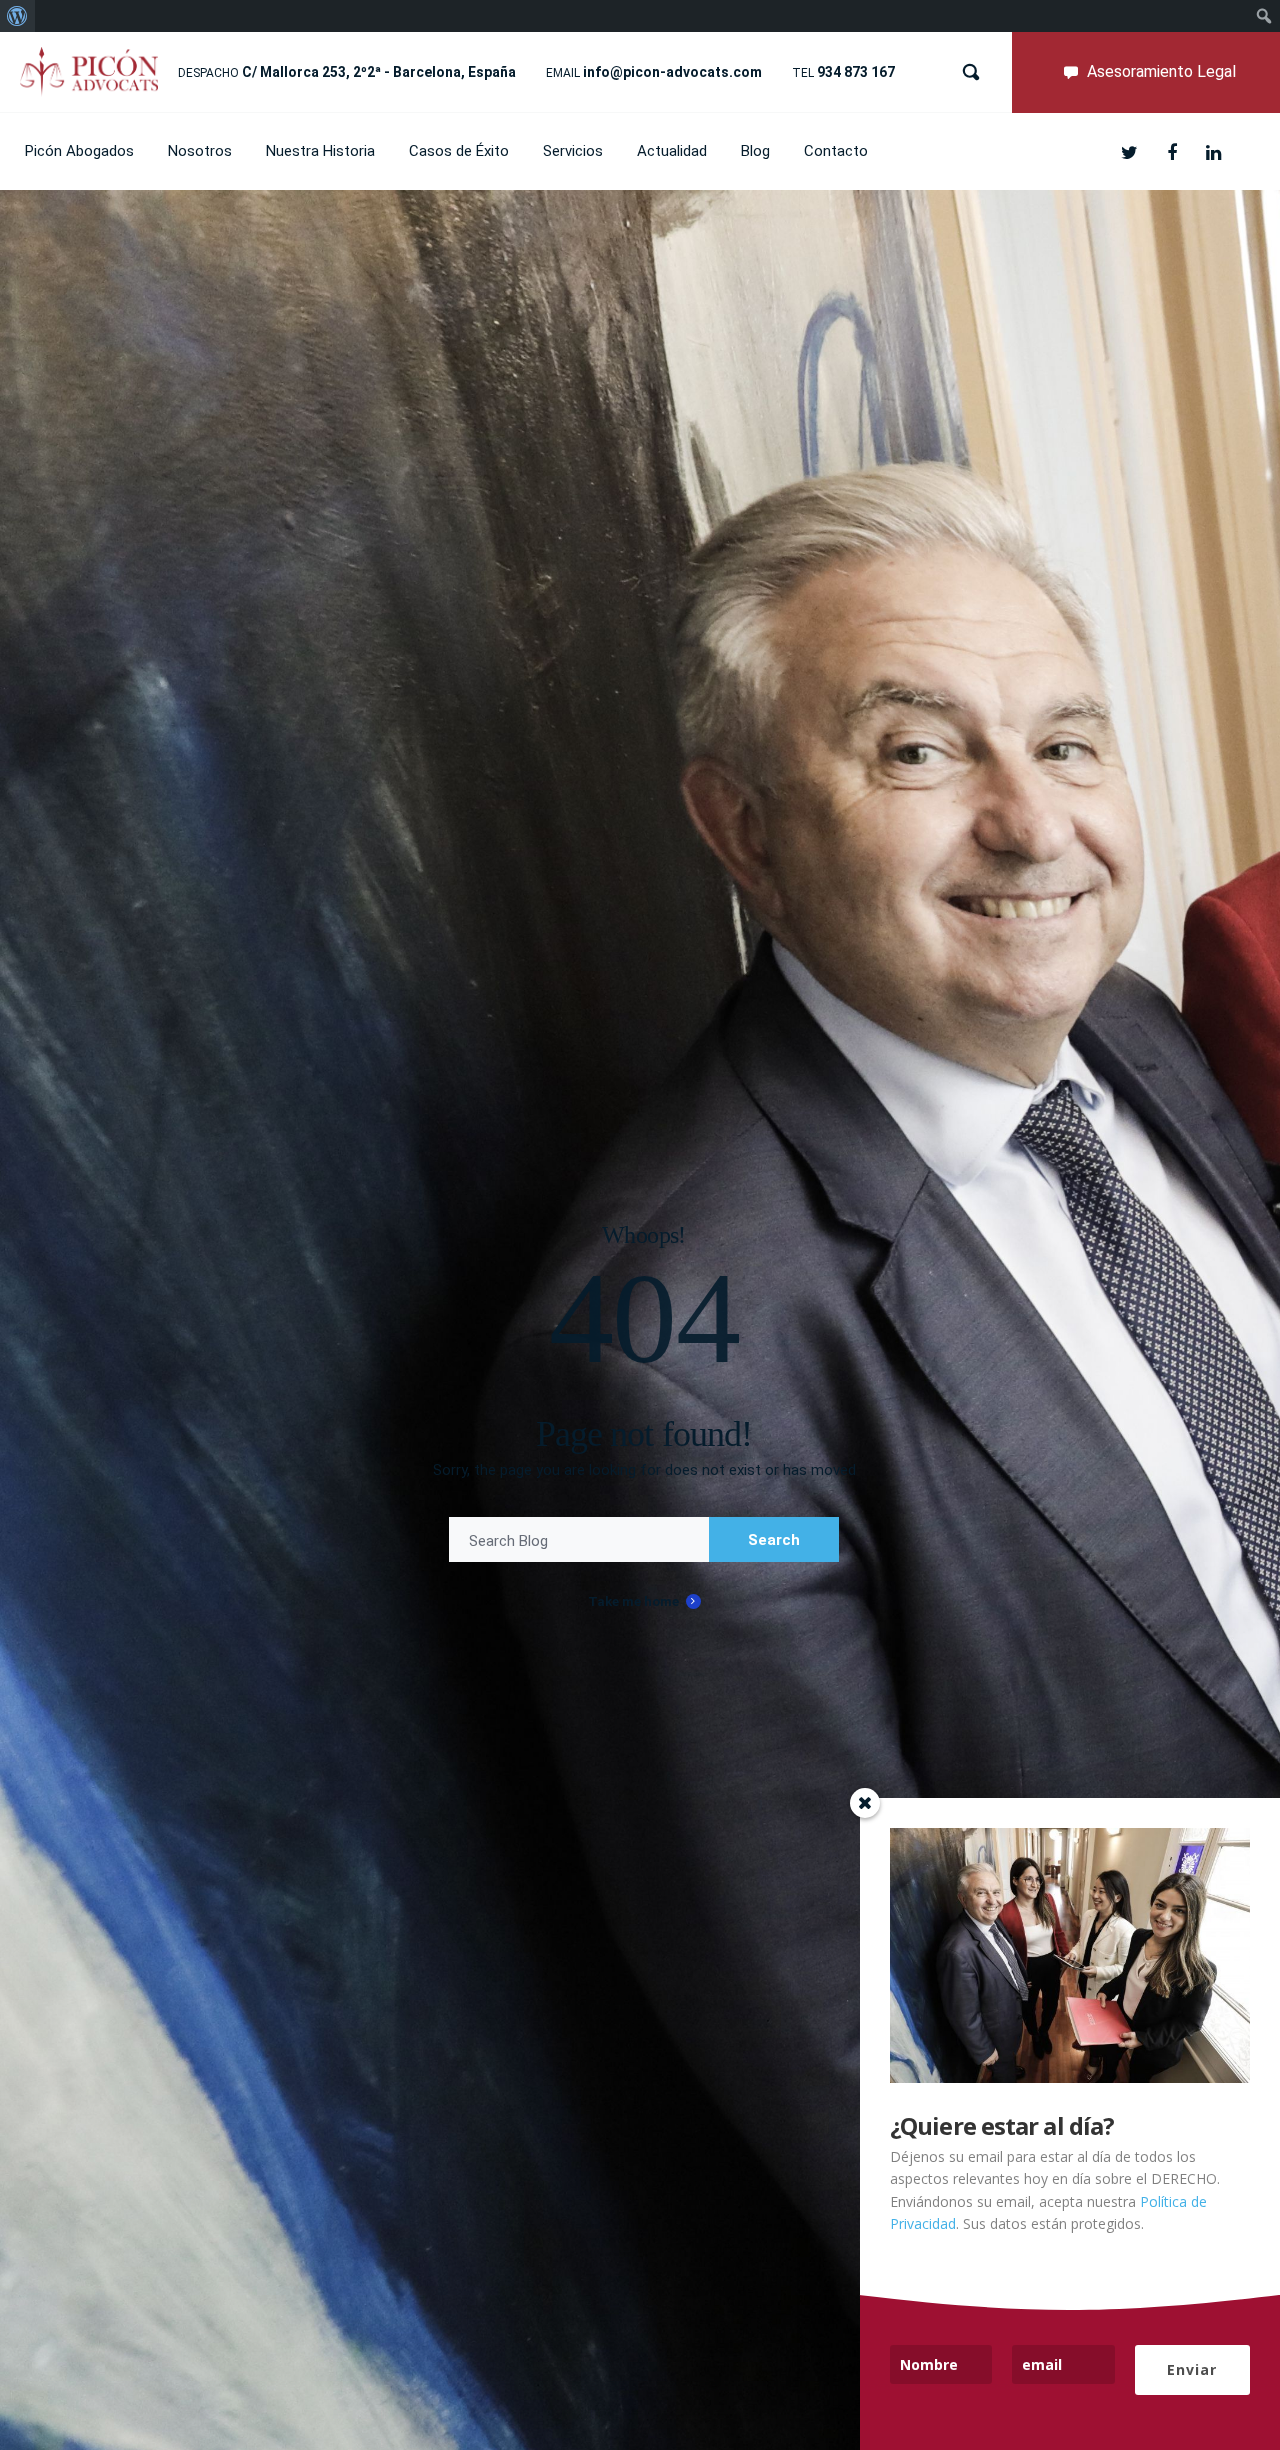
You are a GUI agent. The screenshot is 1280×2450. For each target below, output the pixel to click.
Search (774, 1540)
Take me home (633, 1601)
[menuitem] (17, 16)
